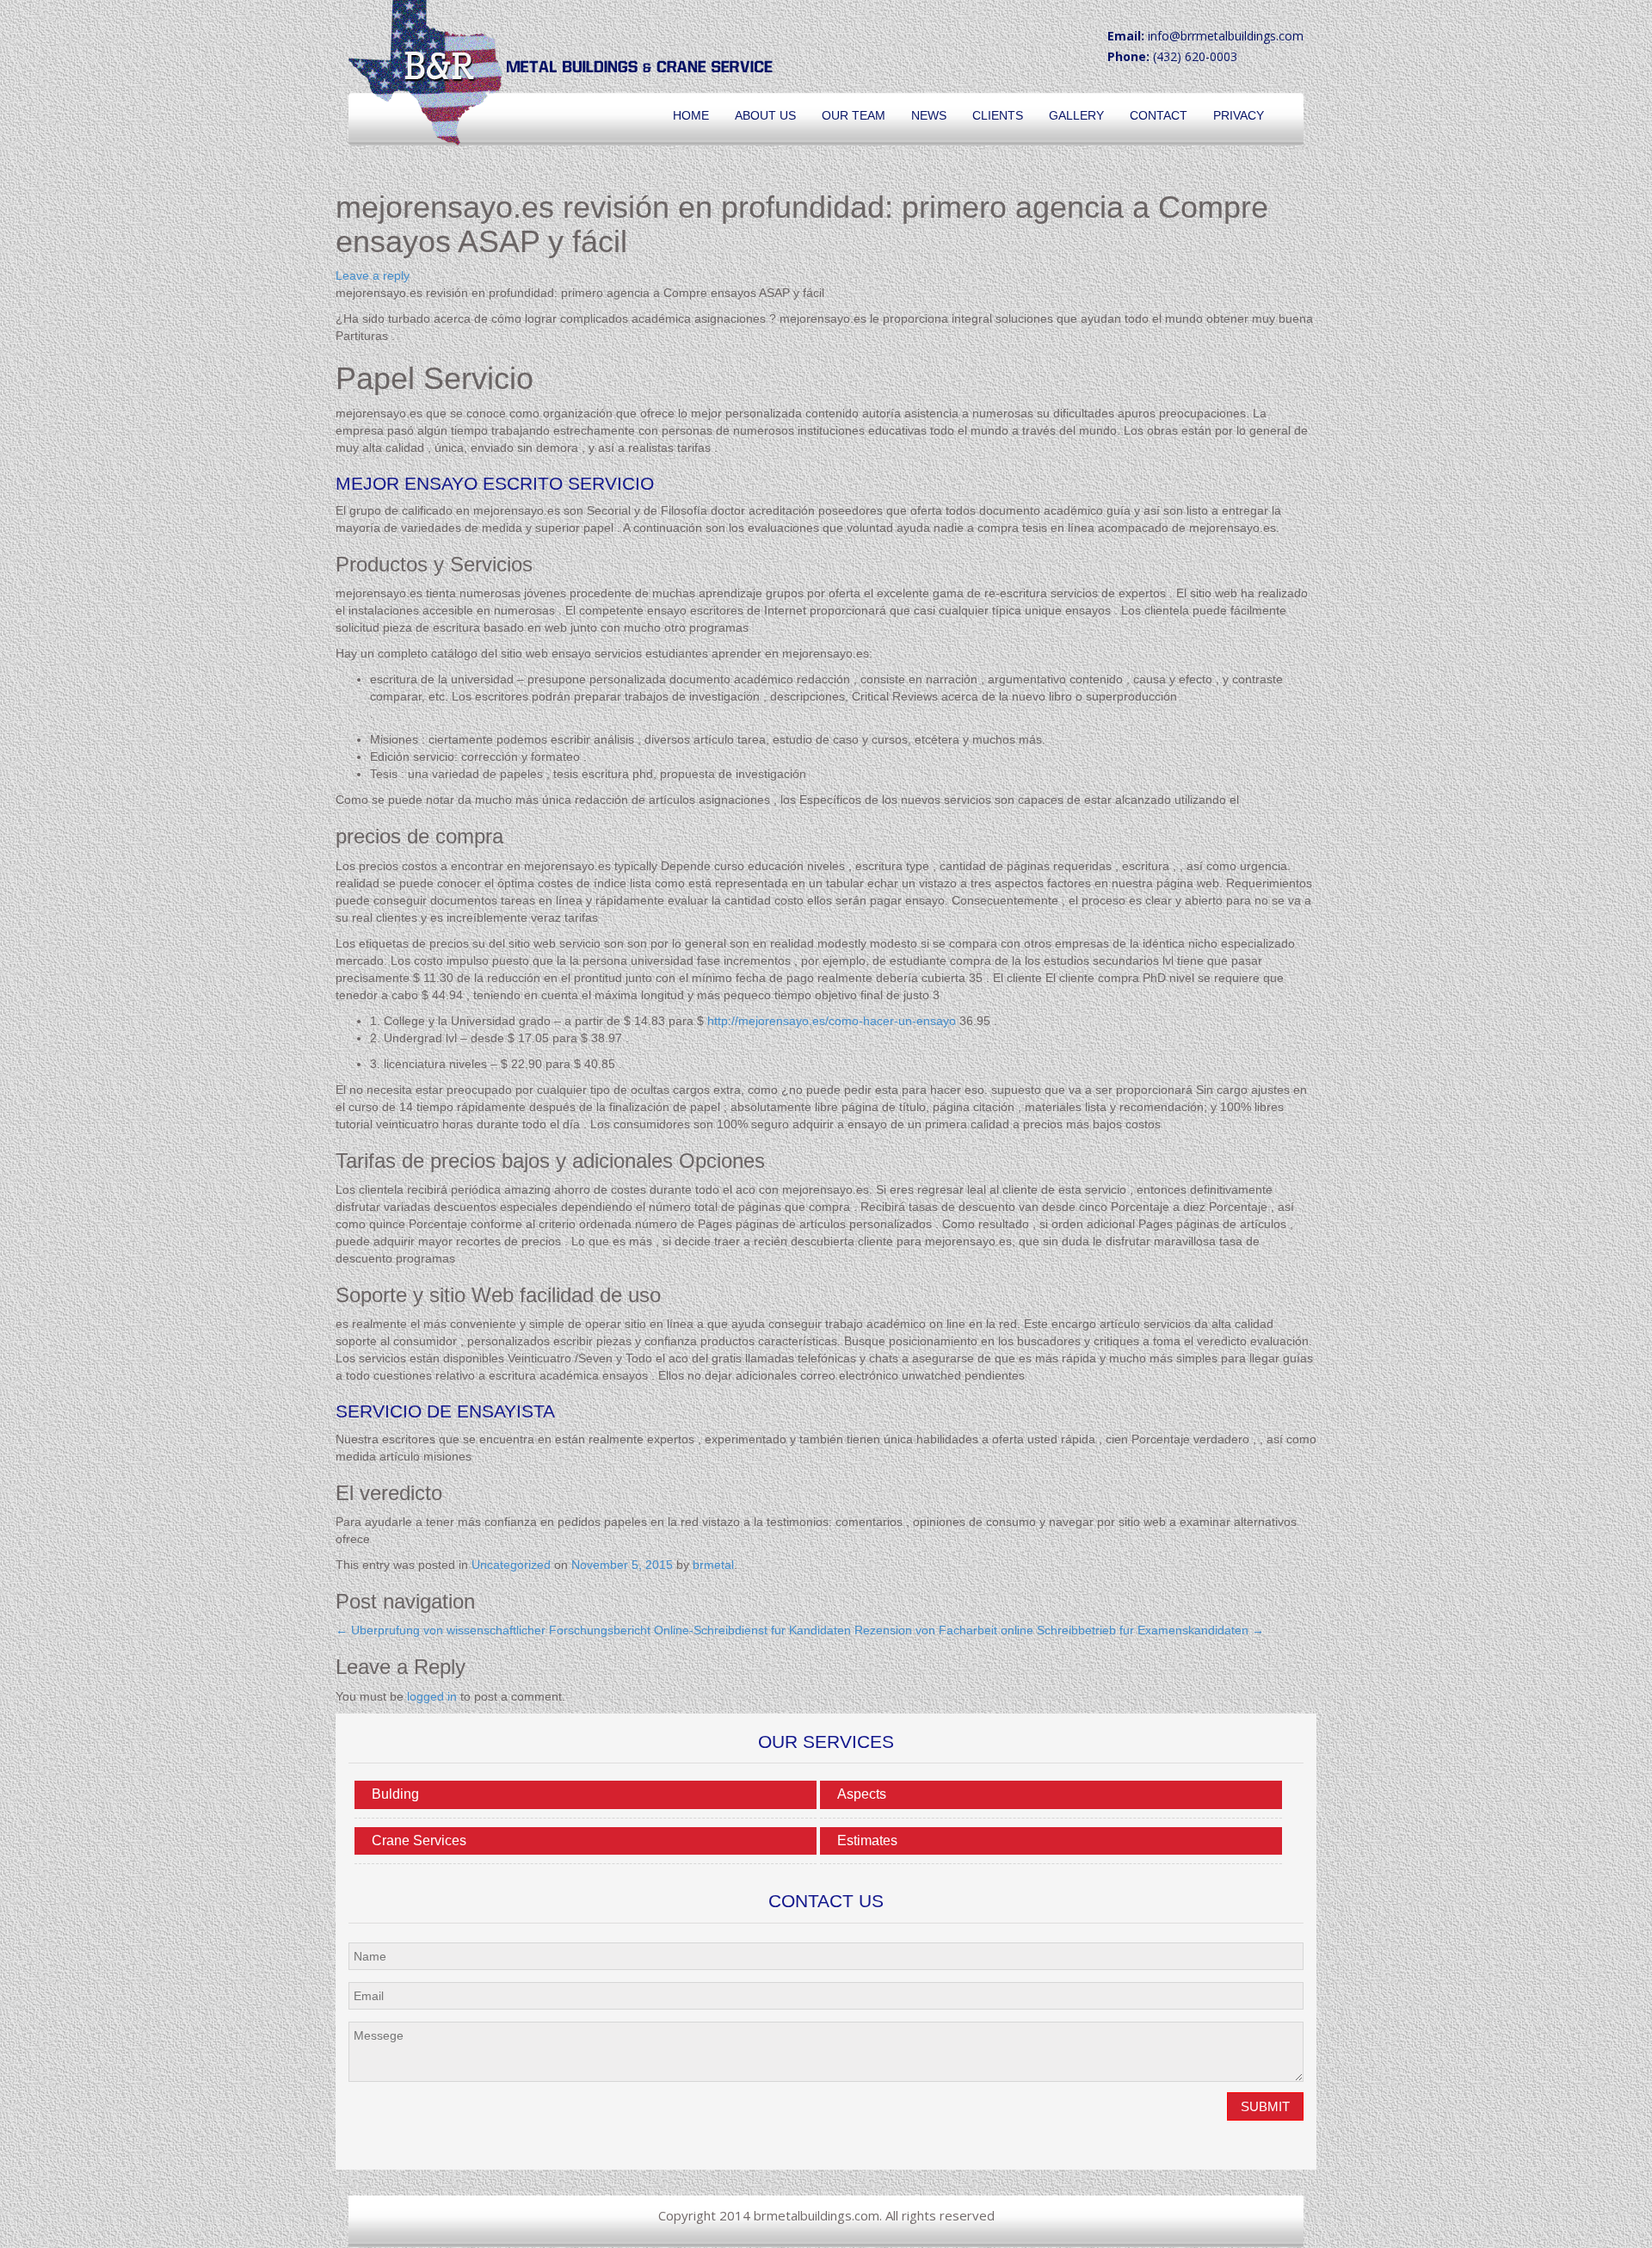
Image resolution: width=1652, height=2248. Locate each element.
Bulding (395, 1794)
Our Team (854, 115)
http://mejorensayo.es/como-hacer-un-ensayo (832, 1021)
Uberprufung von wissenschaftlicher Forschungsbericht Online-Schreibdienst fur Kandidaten (593, 1630)
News (929, 115)
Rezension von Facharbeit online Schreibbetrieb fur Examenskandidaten (1059, 1630)
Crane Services (419, 1840)
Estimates (867, 1840)
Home (691, 115)
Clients (998, 115)
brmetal (713, 1565)
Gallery (1076, 115)
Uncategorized (511, 1565)
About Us (765, 115)
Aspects (862, 1794)
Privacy (1239, 115)
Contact (1159, 115)
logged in (432, 1696)
